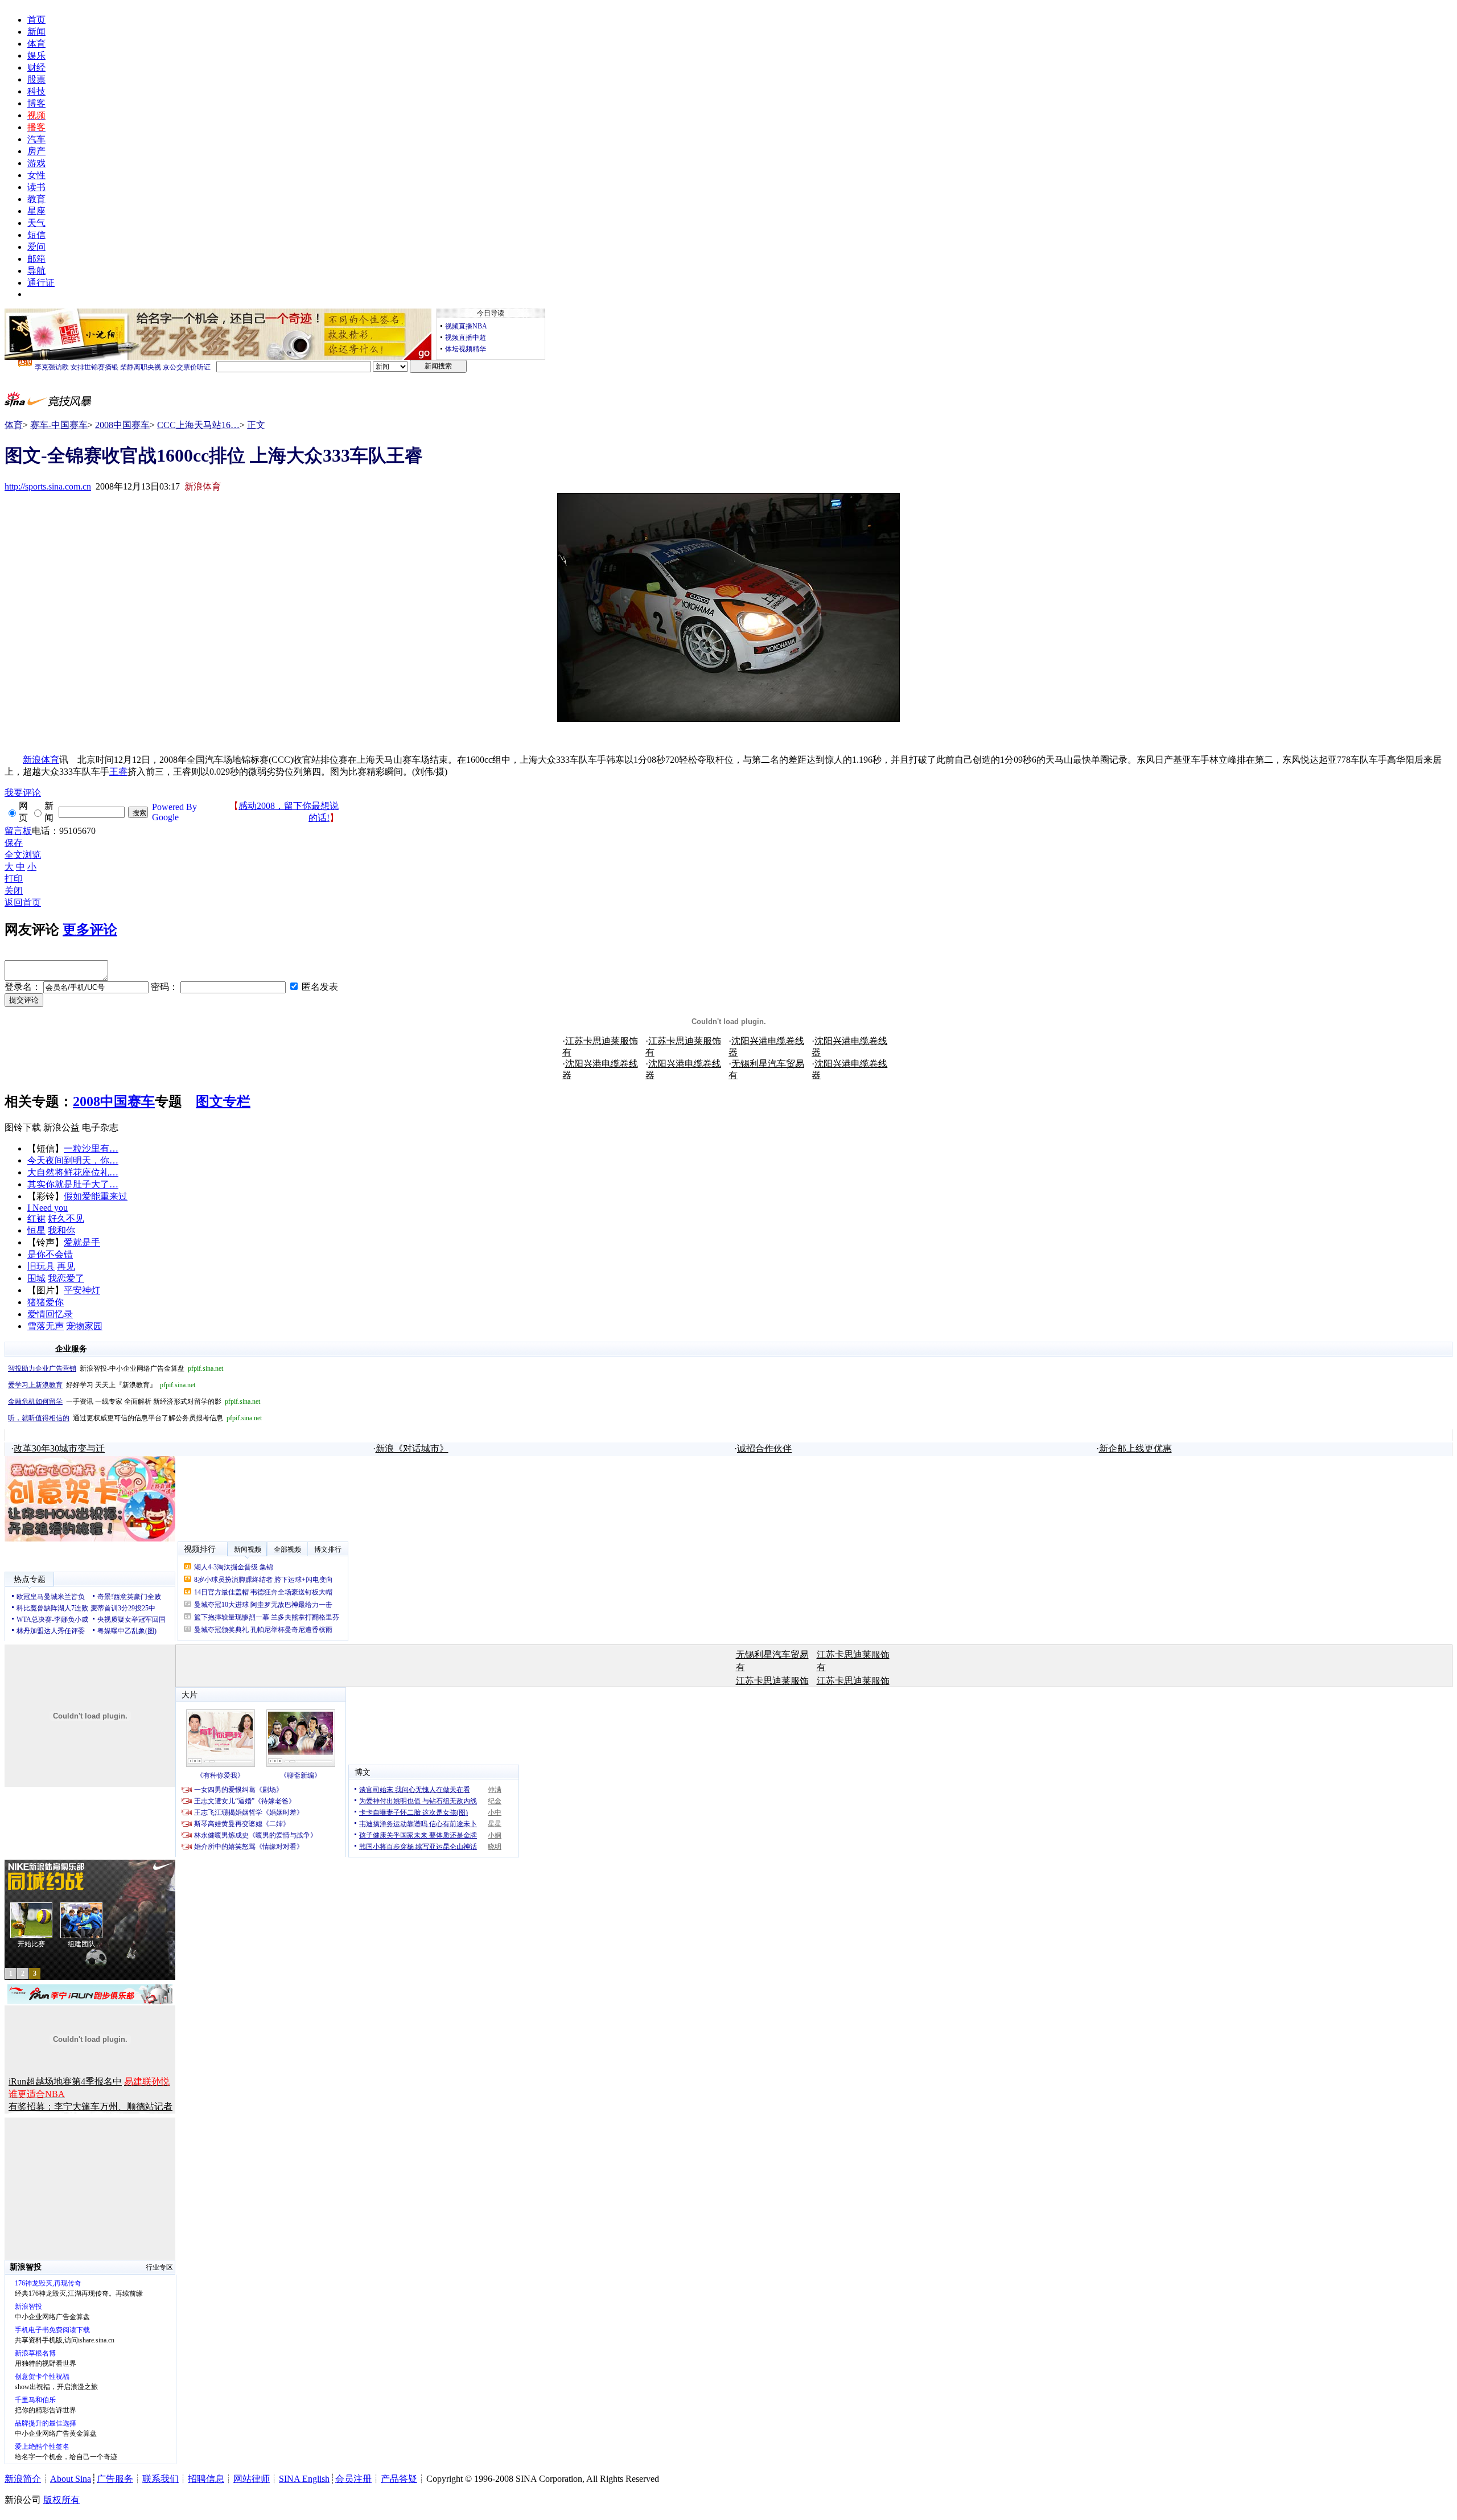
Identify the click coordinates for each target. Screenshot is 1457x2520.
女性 (36, 175)
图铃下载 (23, 1127)
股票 (36, 79)
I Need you (48, 1208)
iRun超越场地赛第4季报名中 (65, 2081)
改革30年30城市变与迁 (59, 1448)
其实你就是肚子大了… (73, 1184)
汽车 (36, 139)
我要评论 (23, 793)
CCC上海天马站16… (198, 425)
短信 (36, 235)
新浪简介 (23, 2479)
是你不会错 (50, 1254)
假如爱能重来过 (96, 1196)
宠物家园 (84, 1326)
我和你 (61, 1230)
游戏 (36, 163)
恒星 (36, 1230)
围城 (36, 1278)
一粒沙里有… (91, 1148)
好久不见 (66, 1218)
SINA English (304, 2479)
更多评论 (90, 930)
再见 (66, 1266)
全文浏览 (23, 855)
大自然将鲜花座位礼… (73, 1172)
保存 (14, 843)
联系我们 (160, 2479)
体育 (36, 44)
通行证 (41, 283)
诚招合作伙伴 (764, 1448)
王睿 (118, 772)
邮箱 (36, 259)
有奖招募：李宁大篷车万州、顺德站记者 (90, 2106)
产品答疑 (399, 2479)
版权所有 (61, 2500)
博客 (36, 103)
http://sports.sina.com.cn (48, 486)
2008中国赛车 (122, 425)
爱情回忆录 (50, 1314)
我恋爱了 (66, 1278)
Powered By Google (174, 812)
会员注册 (353, 2479)
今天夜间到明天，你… (73, 1160)
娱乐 (36, 56)
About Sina (71, 2479)
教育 (36, 199)
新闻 (36, 32)
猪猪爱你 (46, 1302)
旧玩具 (41, 1266)
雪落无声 (46, 1326)
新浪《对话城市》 (412, 1448)
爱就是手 (82, 1242)
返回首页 (23, 903)
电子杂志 (100, 1127)
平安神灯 (82, 1290)
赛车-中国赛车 (59, 425)
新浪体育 (41, 760)
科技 (36, 91)
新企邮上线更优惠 (1135, 1448)
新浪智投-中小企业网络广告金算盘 (116, 1368)
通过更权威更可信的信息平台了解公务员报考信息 (135, 1418)
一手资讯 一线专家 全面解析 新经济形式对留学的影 (134, 1401)
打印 (14, 879)
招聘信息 (206, 2479)
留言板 (18, 831)
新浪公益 (61, 1127)
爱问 (36, 247)
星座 (36, 211)
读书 (36, 187)
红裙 (36, 1218)
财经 (36, 67)
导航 (36, 271)
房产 (36, 151)
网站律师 (252, 2479)
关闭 (14, 891)
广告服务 (115, 2479)
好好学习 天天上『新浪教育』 (102, 1385)
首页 (36, 20)
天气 (36, 223)
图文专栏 (223, 1101)
